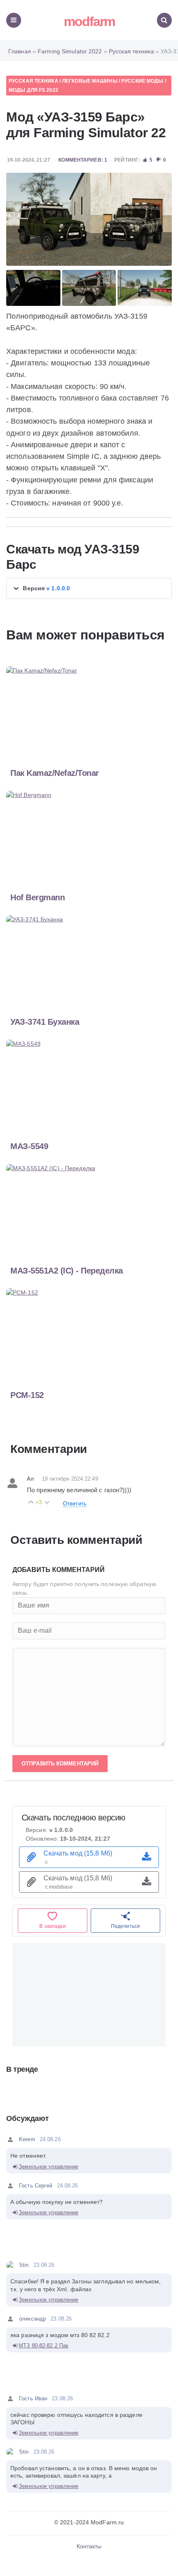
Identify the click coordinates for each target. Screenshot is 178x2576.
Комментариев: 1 (83, 160)
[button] (89, 588)
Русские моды (142, 81)
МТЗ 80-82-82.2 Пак (43, 2346)
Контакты (89, 2546)
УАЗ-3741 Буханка (45, 1022)
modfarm (89, 21)
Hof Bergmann (37, 897)
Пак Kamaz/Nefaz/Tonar (55, 773)
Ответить (75, 1504)
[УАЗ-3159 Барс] (89, 219)
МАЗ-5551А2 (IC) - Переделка (67, 1271)
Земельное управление (48, 2167)
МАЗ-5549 (29, 1146)
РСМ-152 (27, 1395)
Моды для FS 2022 (34, 90)
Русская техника (34, 81)
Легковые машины (90, 81)
